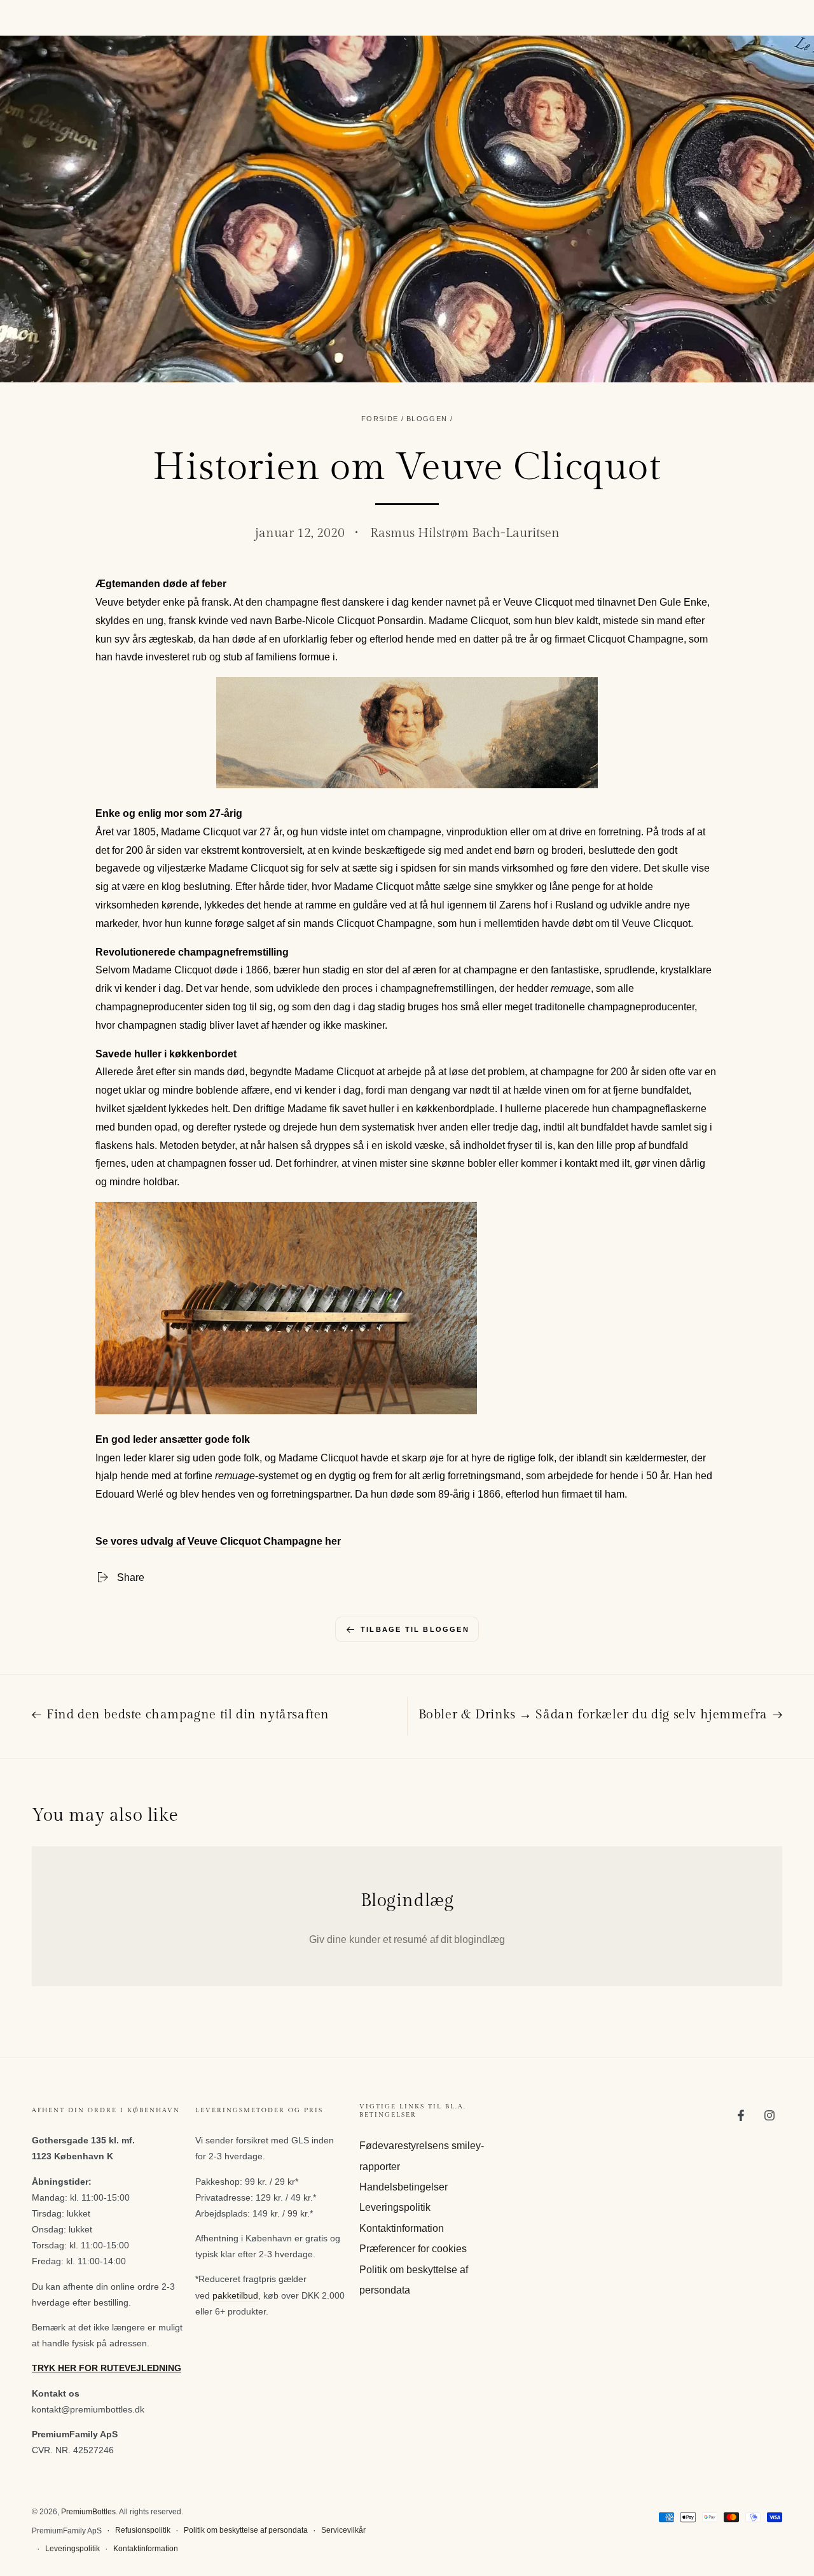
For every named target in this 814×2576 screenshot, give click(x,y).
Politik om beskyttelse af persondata (246, 2530)
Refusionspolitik (143, 2530)
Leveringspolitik (395, 2207)
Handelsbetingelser (404, 2187)
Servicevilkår (343, 2530)
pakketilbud (235, 2295)
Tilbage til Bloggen (415, 1629)
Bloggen (427, 419)
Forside (380, 419)
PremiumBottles (88, 2512)
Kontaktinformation (402, 2228)
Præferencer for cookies (413, 2249)
